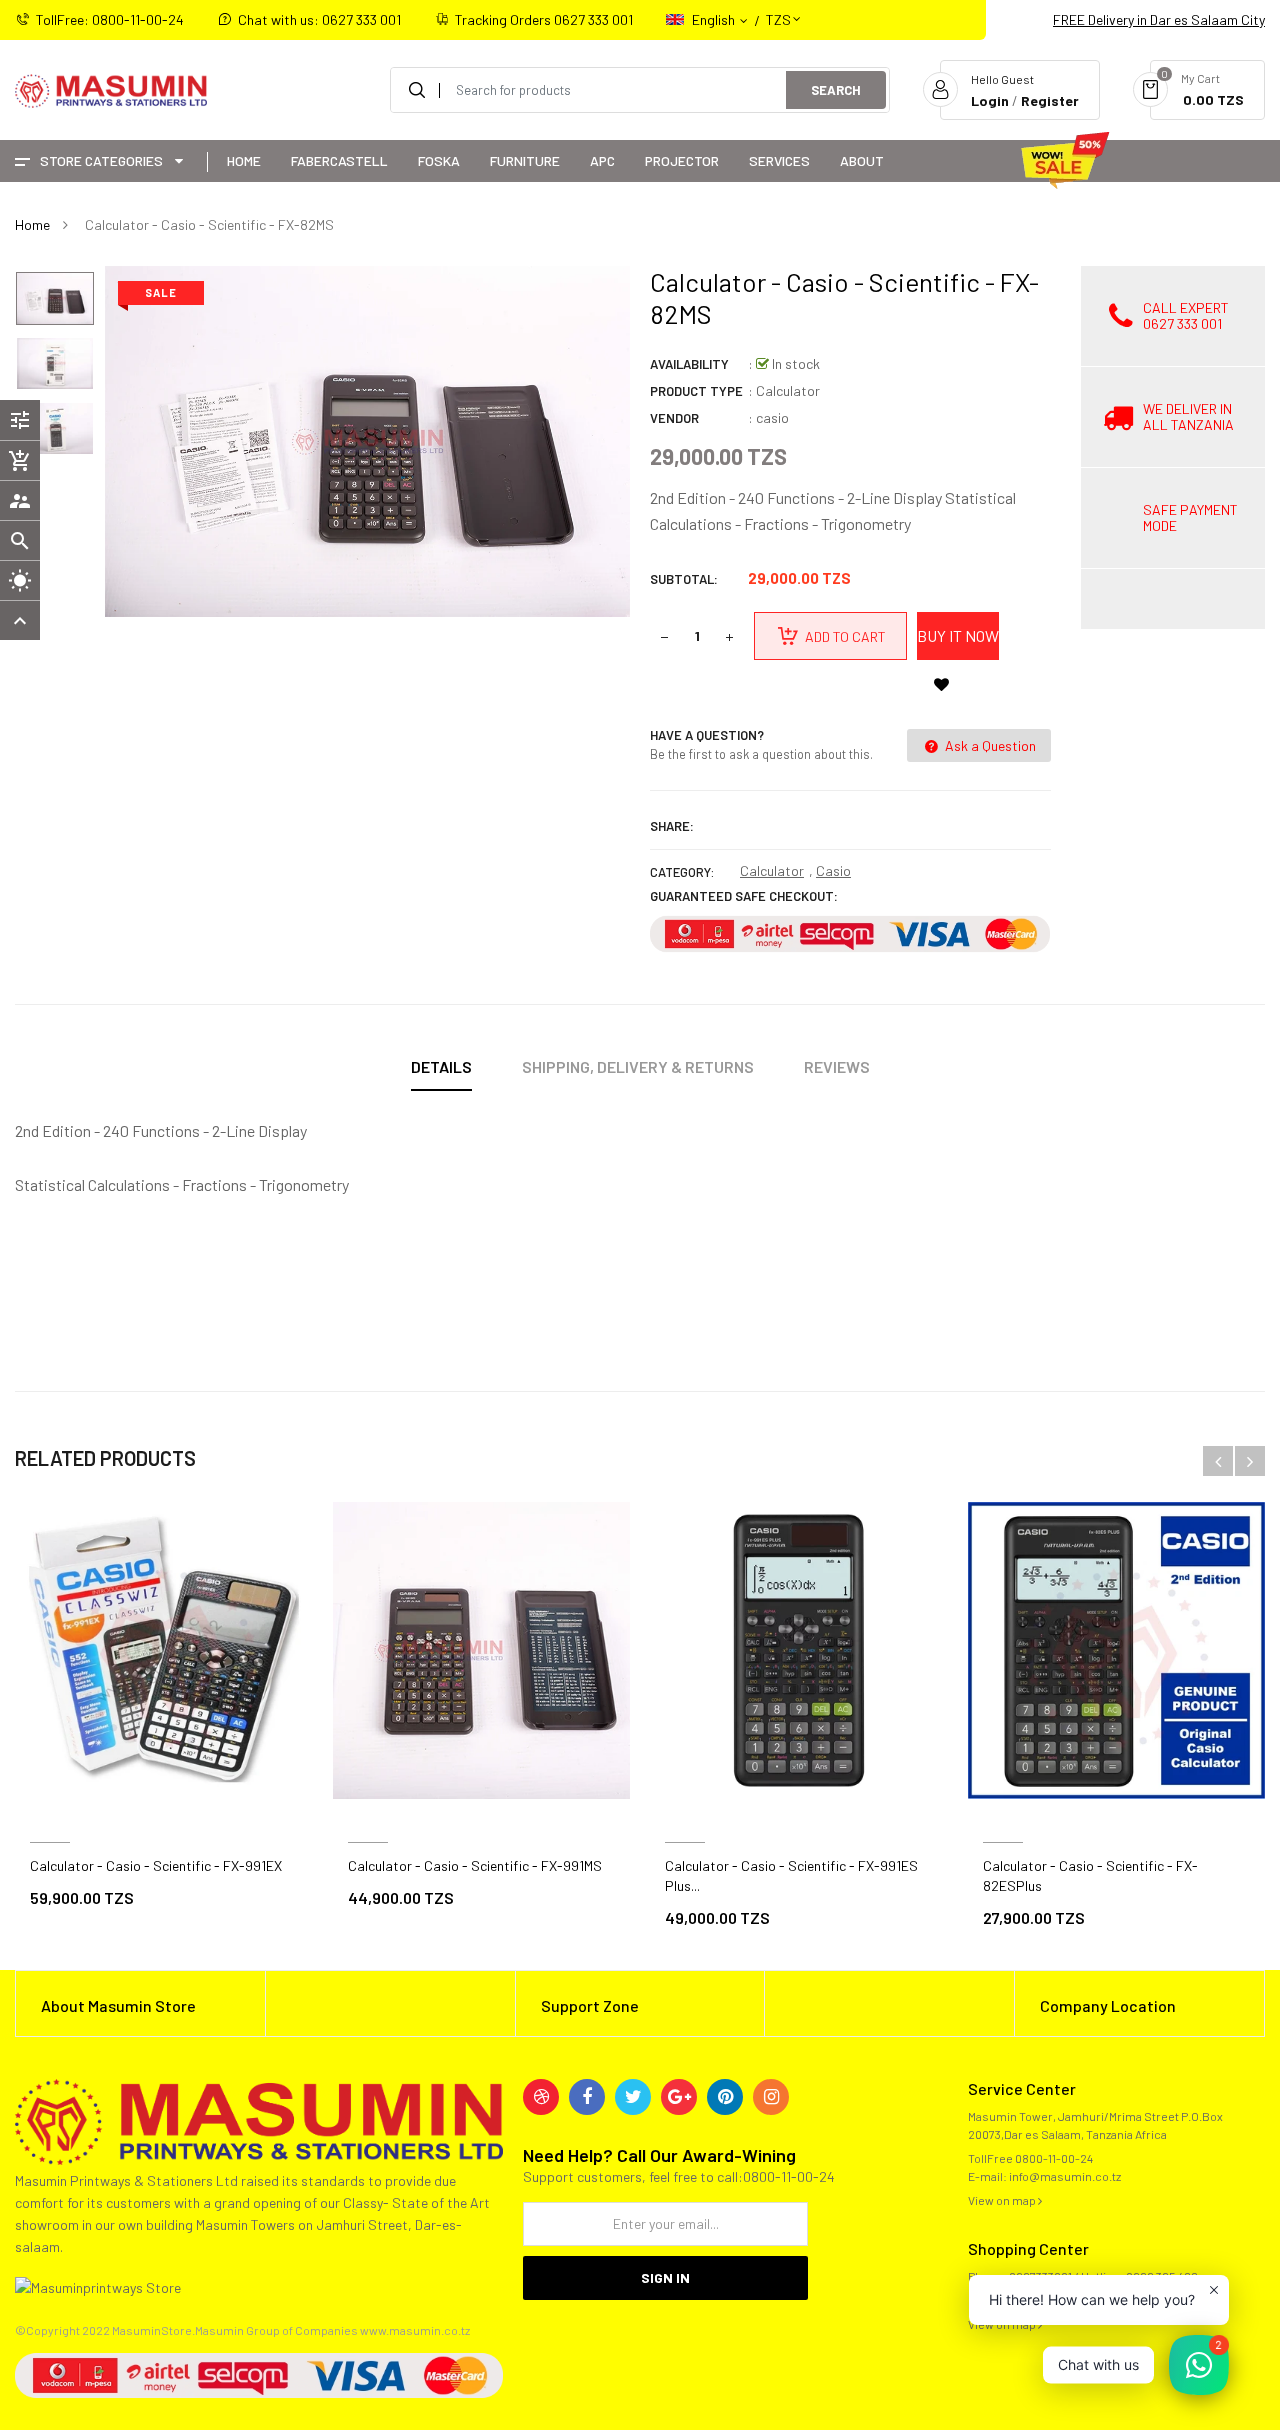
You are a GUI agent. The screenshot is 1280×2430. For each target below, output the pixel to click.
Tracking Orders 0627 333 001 (544, 19)
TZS (778, 10)
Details (441, 1066)
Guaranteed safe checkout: (744, 896)
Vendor (674, 418)
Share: (672, 826)
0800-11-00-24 (1054, 2158)
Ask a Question (989, 745)
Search (836, 90)
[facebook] (587, 2097)
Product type (696, 391)
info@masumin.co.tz (1065, 2176)
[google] (679, 2097)
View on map (1003, 2200)
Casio (833, 870)
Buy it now (958, 635)
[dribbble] (541, 2097)
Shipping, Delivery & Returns (638, 1066)
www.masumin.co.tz (415, 2330)
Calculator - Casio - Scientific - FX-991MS (475, 1865)
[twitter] (633, 2097)
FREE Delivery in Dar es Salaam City (1159, 19)
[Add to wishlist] (941, 684)
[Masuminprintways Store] (259, 2119)
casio (772, 417)
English (715, 19)
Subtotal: (684, 579)
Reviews (837, 1066)
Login (990, 100)
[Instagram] (771, 2097)
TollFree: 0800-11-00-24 (110, 19)
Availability (689, 364)
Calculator (772, 870)
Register (1050, 100)
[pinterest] (725, 2097)
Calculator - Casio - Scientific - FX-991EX (156, 1865)
